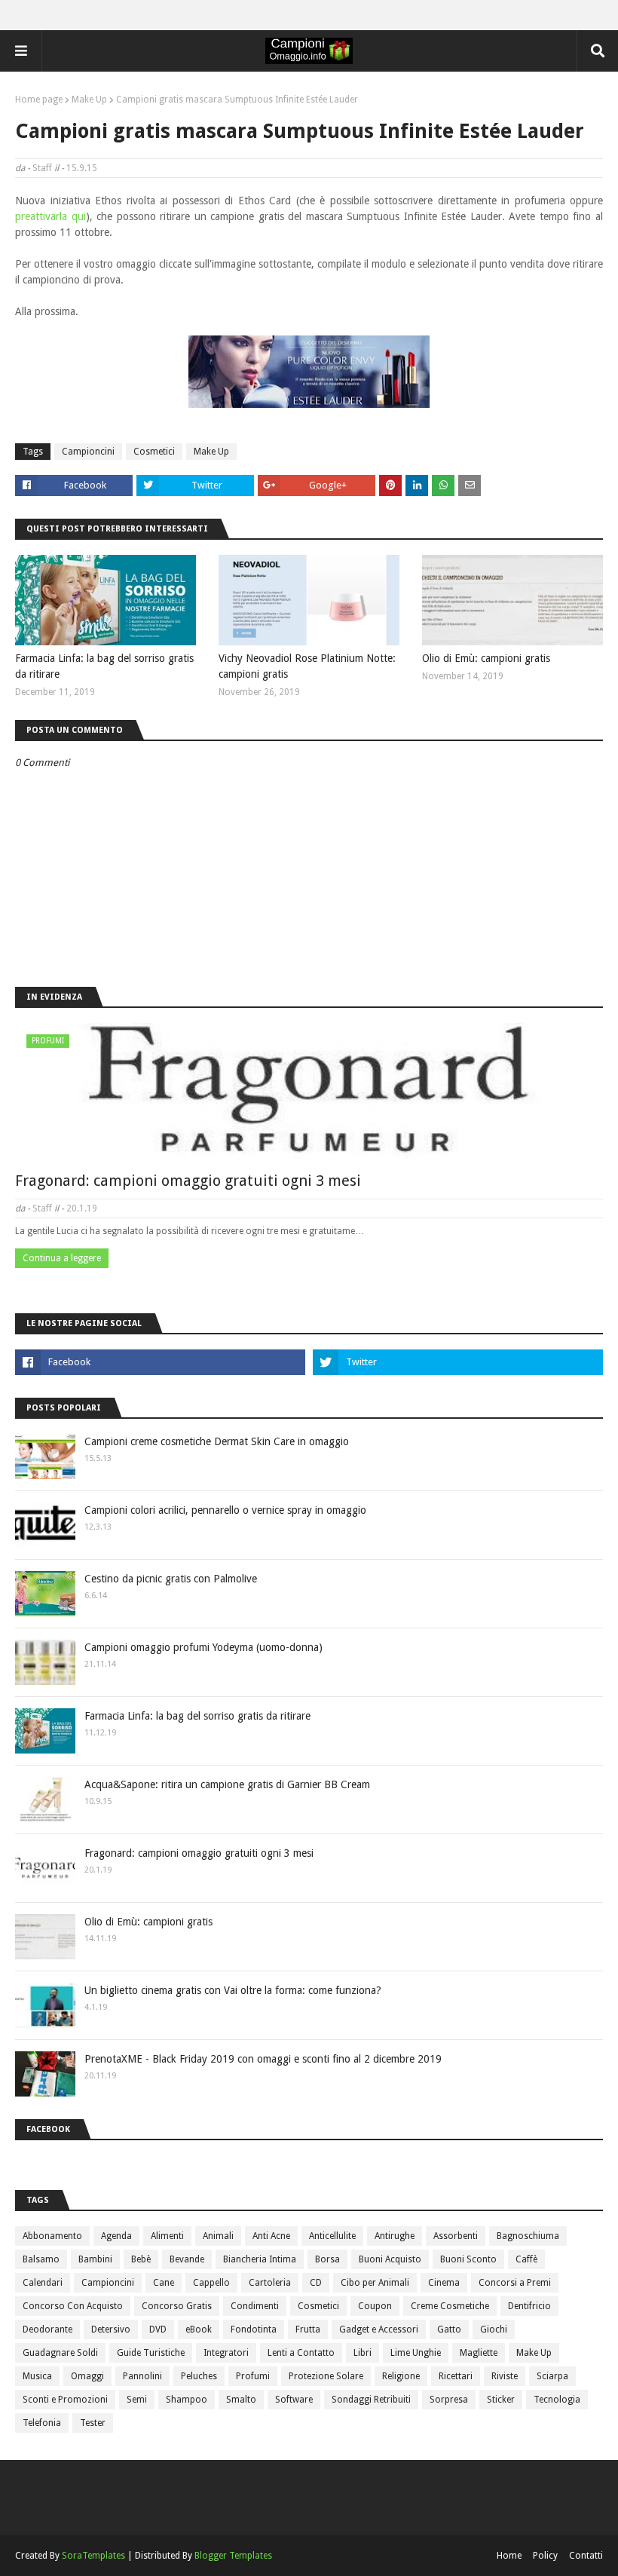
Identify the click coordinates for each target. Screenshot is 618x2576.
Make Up (89, 100)
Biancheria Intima (260, 2259)
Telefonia (42, 2423)
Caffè (526, 2259)
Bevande (187, 2259)
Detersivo (111, 2329)
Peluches (199, 2376)
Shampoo (187, 2400)
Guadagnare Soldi (60, 2353)
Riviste (505, 2376)
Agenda (116, 2236)
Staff (42, 168)
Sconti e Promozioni (65, 2400)
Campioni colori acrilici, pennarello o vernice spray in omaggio (225, 1510)
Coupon (375, 2306)
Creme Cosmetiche (450, 2306)
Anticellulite (332, 2236)
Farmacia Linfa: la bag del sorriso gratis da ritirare (104, 666)
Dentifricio (529, 2306)
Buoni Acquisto (390, 2259)
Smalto (241, 2400)
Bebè (141, 2259)
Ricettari (456, 2376)
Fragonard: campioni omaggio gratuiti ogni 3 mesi (188, 1181)
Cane (164, 2283)
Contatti (586, 2556)
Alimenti (167, 2236)
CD (316, 2283)
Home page (39, 100)
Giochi (494, 2329)
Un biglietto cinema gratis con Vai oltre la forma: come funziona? (233, 1990)
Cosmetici (154, 452)
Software (294, 2400)
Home (509, 2556)
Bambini (95, 2259)
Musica (37, 2376)
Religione (401, 2376)
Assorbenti (456, 2236)
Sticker (501, 2400)
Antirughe (395, 2236)
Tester (93, 2423)
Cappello (211, 2283)
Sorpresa (449, 2400)
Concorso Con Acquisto (73, 2306)
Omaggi (87, 2376)
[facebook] (160, 1362)
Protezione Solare (326, 2376)
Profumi (253, 2376)
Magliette (479, 2353)
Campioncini (88, 452)
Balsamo (41, 2259)
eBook (199, 2329)
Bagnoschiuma (528, 2236)
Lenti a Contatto (301, 2353)
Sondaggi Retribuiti (371, 2400)
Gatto (449, 2329)
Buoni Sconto (468, 2259)
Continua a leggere (62, 1258)
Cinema (444, 2283)
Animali (218, 2236)
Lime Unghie (416, 2353)
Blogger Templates (233, 2556)
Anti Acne (271, 2236)
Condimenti (255, 2306)
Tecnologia (557, 2400)
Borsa (327, 2259)
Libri (363, 2353)
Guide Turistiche (151, 2353)
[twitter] (458, 1362)
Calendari (43, 2283)
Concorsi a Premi (515, 2283)
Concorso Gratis (177, 2306)
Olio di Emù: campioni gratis (486, 658)
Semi (137, 2400)
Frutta (308, 2329)
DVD (158, 2329)
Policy (545, 2556)
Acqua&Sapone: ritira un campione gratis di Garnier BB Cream (227, 1784)
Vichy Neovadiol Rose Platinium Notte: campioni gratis (307, 666)
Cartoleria (270, 2283)
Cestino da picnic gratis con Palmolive (171, 1579)
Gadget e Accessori (379, 2329)
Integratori (226, 2353)
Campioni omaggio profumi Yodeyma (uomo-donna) (203, 1647)
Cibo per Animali (375, 2283)
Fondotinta (254, 2329)
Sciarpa (552, 2376)
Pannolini (142, 2376)
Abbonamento (52, 2236)
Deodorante (47, 2329)
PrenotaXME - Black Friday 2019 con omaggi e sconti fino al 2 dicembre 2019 (263, 2059)
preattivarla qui (50, 216)
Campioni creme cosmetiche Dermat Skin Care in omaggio (217, 1441)
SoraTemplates (93, 2556)
